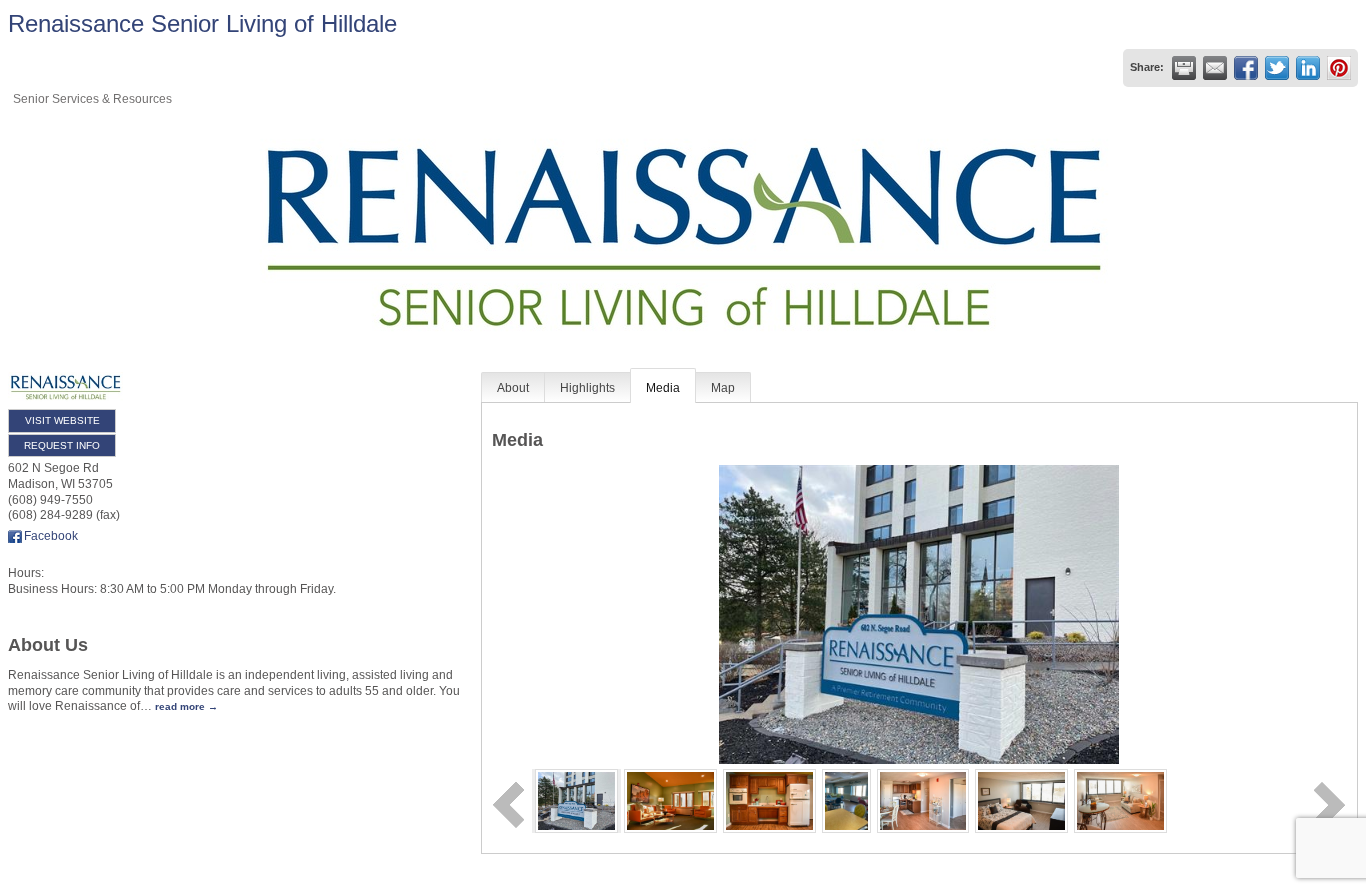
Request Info (62, 445)
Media (663, 388)
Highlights (587, 388)
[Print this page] (1184, 68)
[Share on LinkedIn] (1308, 68)
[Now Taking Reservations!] (576, 800)
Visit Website (62, 420)
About (513, 388)
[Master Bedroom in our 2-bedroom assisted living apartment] (1021, 800)
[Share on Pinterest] (1339, 68)
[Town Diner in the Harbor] (847, 800)
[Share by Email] (1215, 68)
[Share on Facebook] (1246, 68)
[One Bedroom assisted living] (1120, 800)
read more (180, 706)
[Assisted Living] (923, 800)
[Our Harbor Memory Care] (670, 800)
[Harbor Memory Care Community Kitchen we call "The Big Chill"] (769, 800)
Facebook (51, 536)
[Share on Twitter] (1277, 68)
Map (723, 388)
